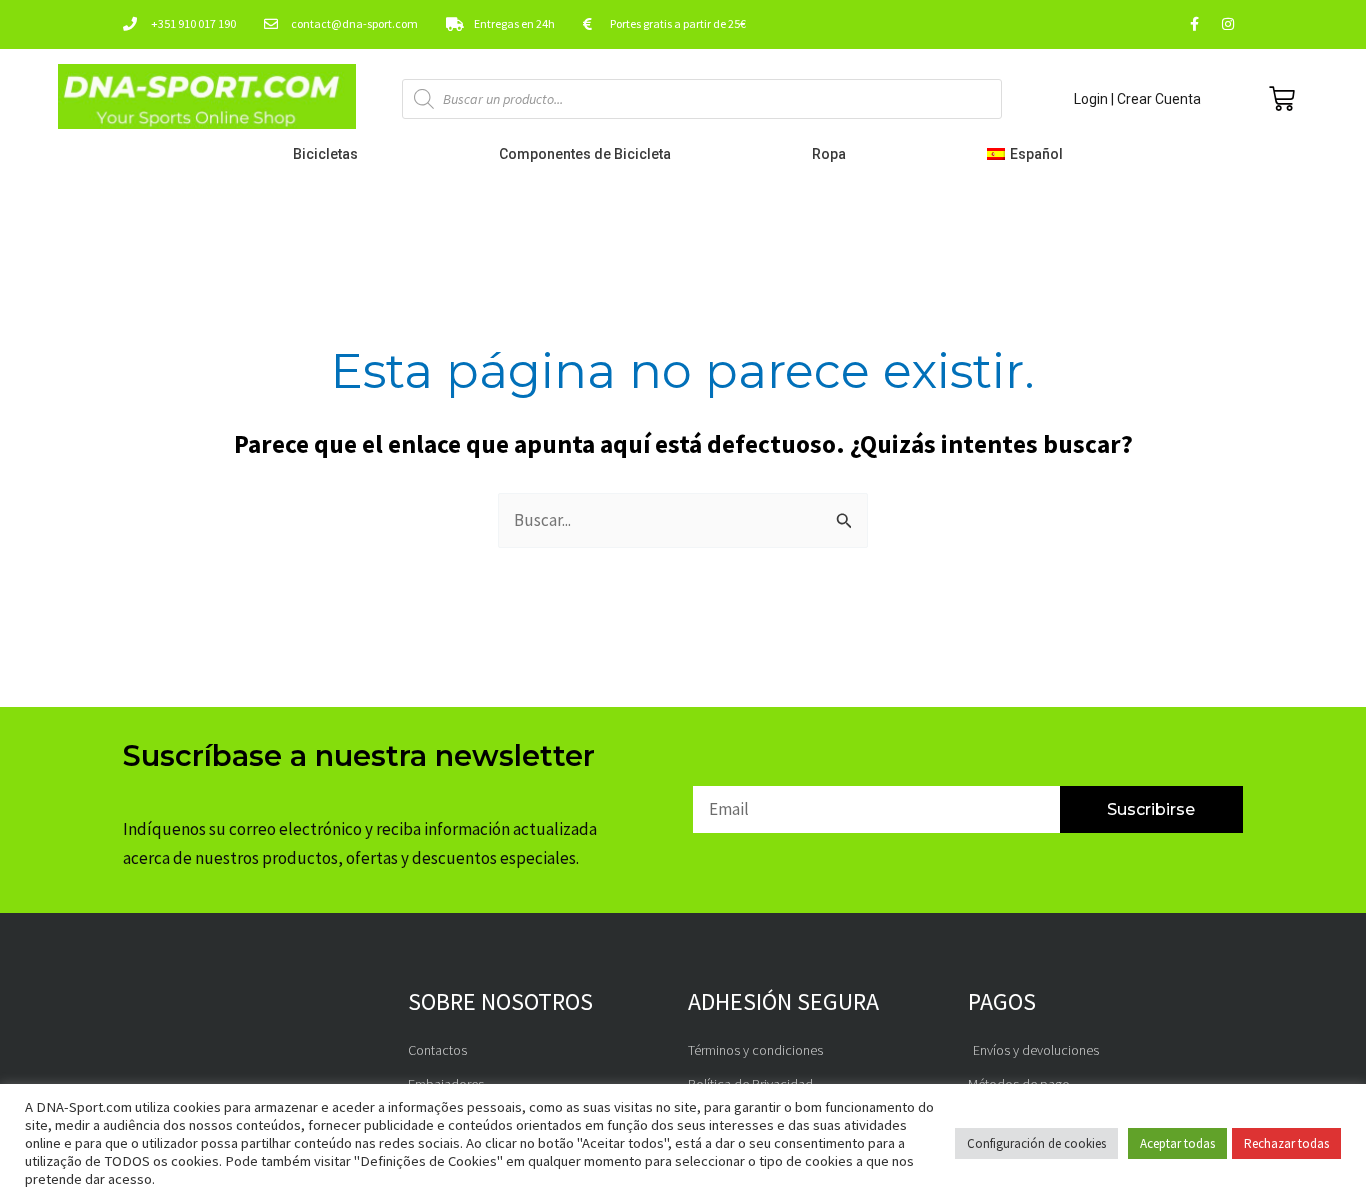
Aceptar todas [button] (1177, 1143)
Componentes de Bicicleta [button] (585, 154)
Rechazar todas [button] (1286, 1143)
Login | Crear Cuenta (1137, 99)
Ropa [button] (829, 154)
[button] (1029, 154)
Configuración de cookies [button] (1036, 1143)
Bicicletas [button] (325, 154)
